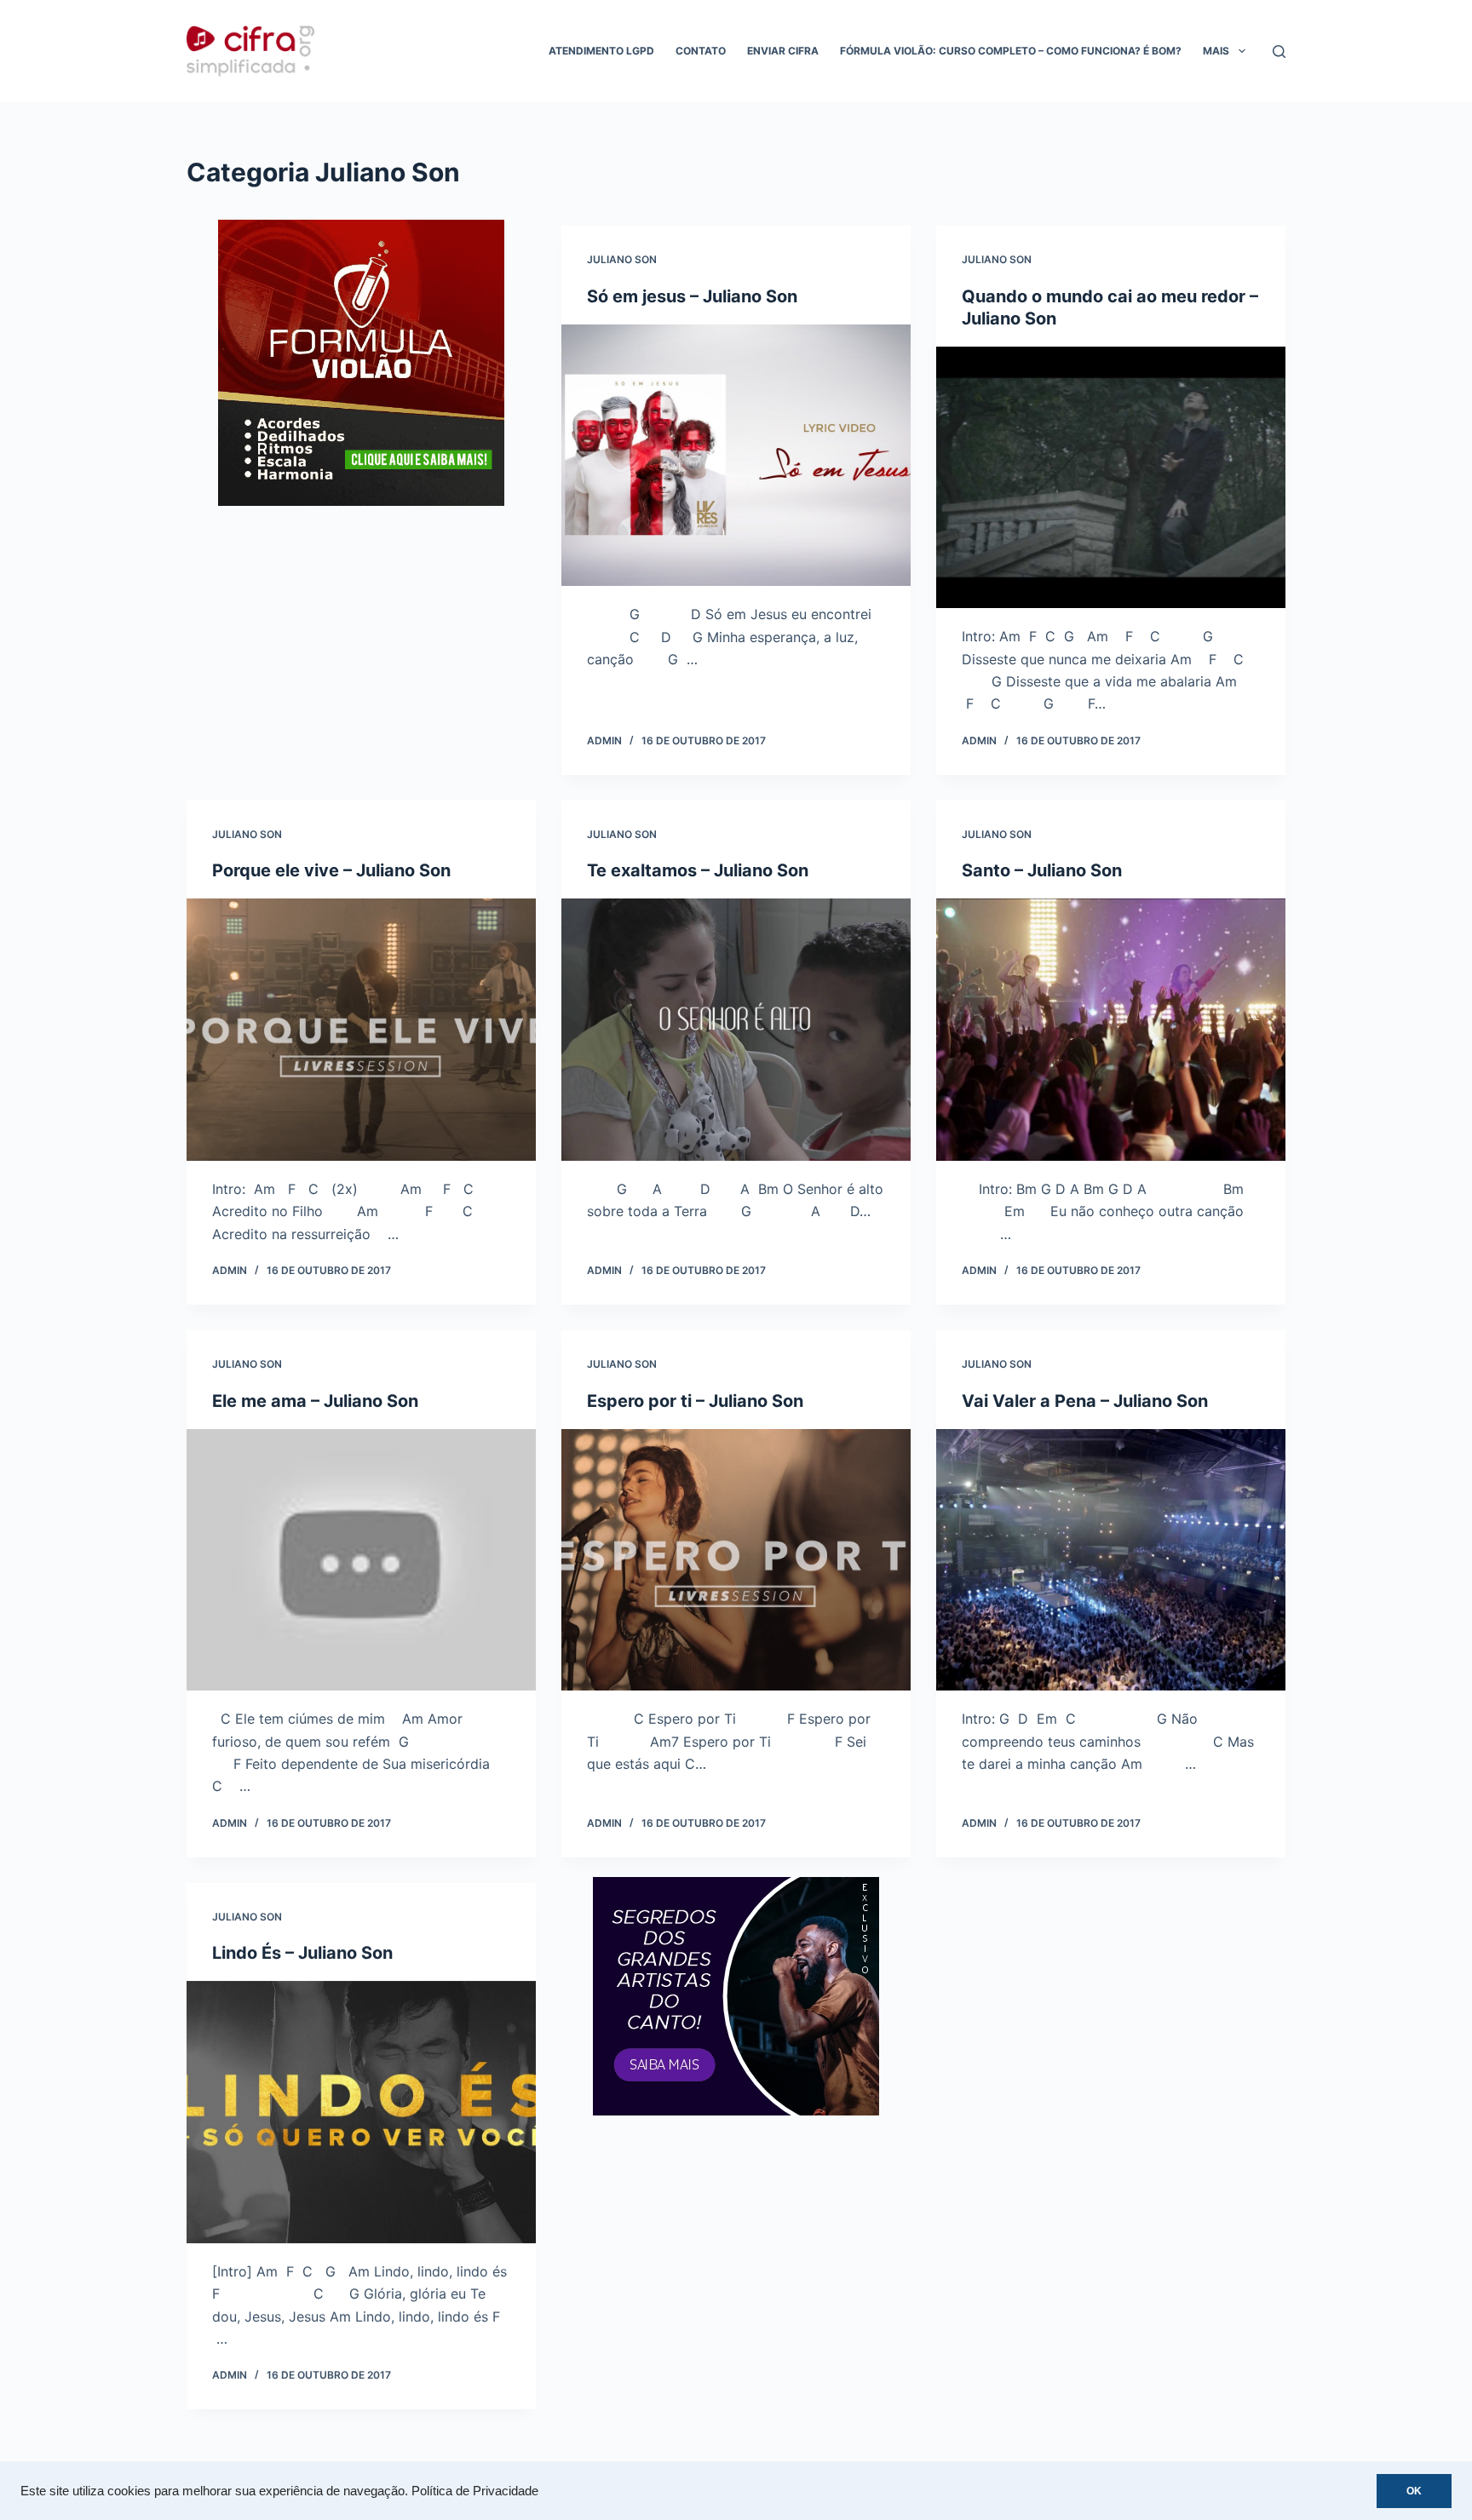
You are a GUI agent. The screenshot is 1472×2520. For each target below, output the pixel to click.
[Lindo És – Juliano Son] (361, 2112)
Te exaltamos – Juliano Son (698, 870)
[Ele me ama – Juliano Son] (361, 1560)
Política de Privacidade (475, 2491)
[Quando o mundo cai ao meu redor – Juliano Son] (1111, 478)
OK (1414, 2491)
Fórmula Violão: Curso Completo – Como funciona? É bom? (1011, 51)
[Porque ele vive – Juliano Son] (361, 1030)
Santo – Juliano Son (1042, 870)
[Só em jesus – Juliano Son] (736, 456)
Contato (701, 51)
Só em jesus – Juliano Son (692, 296)
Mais (1216, 51)
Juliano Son (622, 259)
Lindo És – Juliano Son (302, 1953)
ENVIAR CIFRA (783, 51)
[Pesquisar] (1279, 52)
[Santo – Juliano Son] (1111, 1030)
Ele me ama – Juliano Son (315, 1401)
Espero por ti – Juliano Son (695, 1401)
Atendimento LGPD (601, 51)
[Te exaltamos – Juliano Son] (736, 1030)
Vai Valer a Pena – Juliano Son (1085, 1401)
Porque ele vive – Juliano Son (331, 870)
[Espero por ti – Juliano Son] (736, 1560)
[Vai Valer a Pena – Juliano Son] (1111, 1560)
